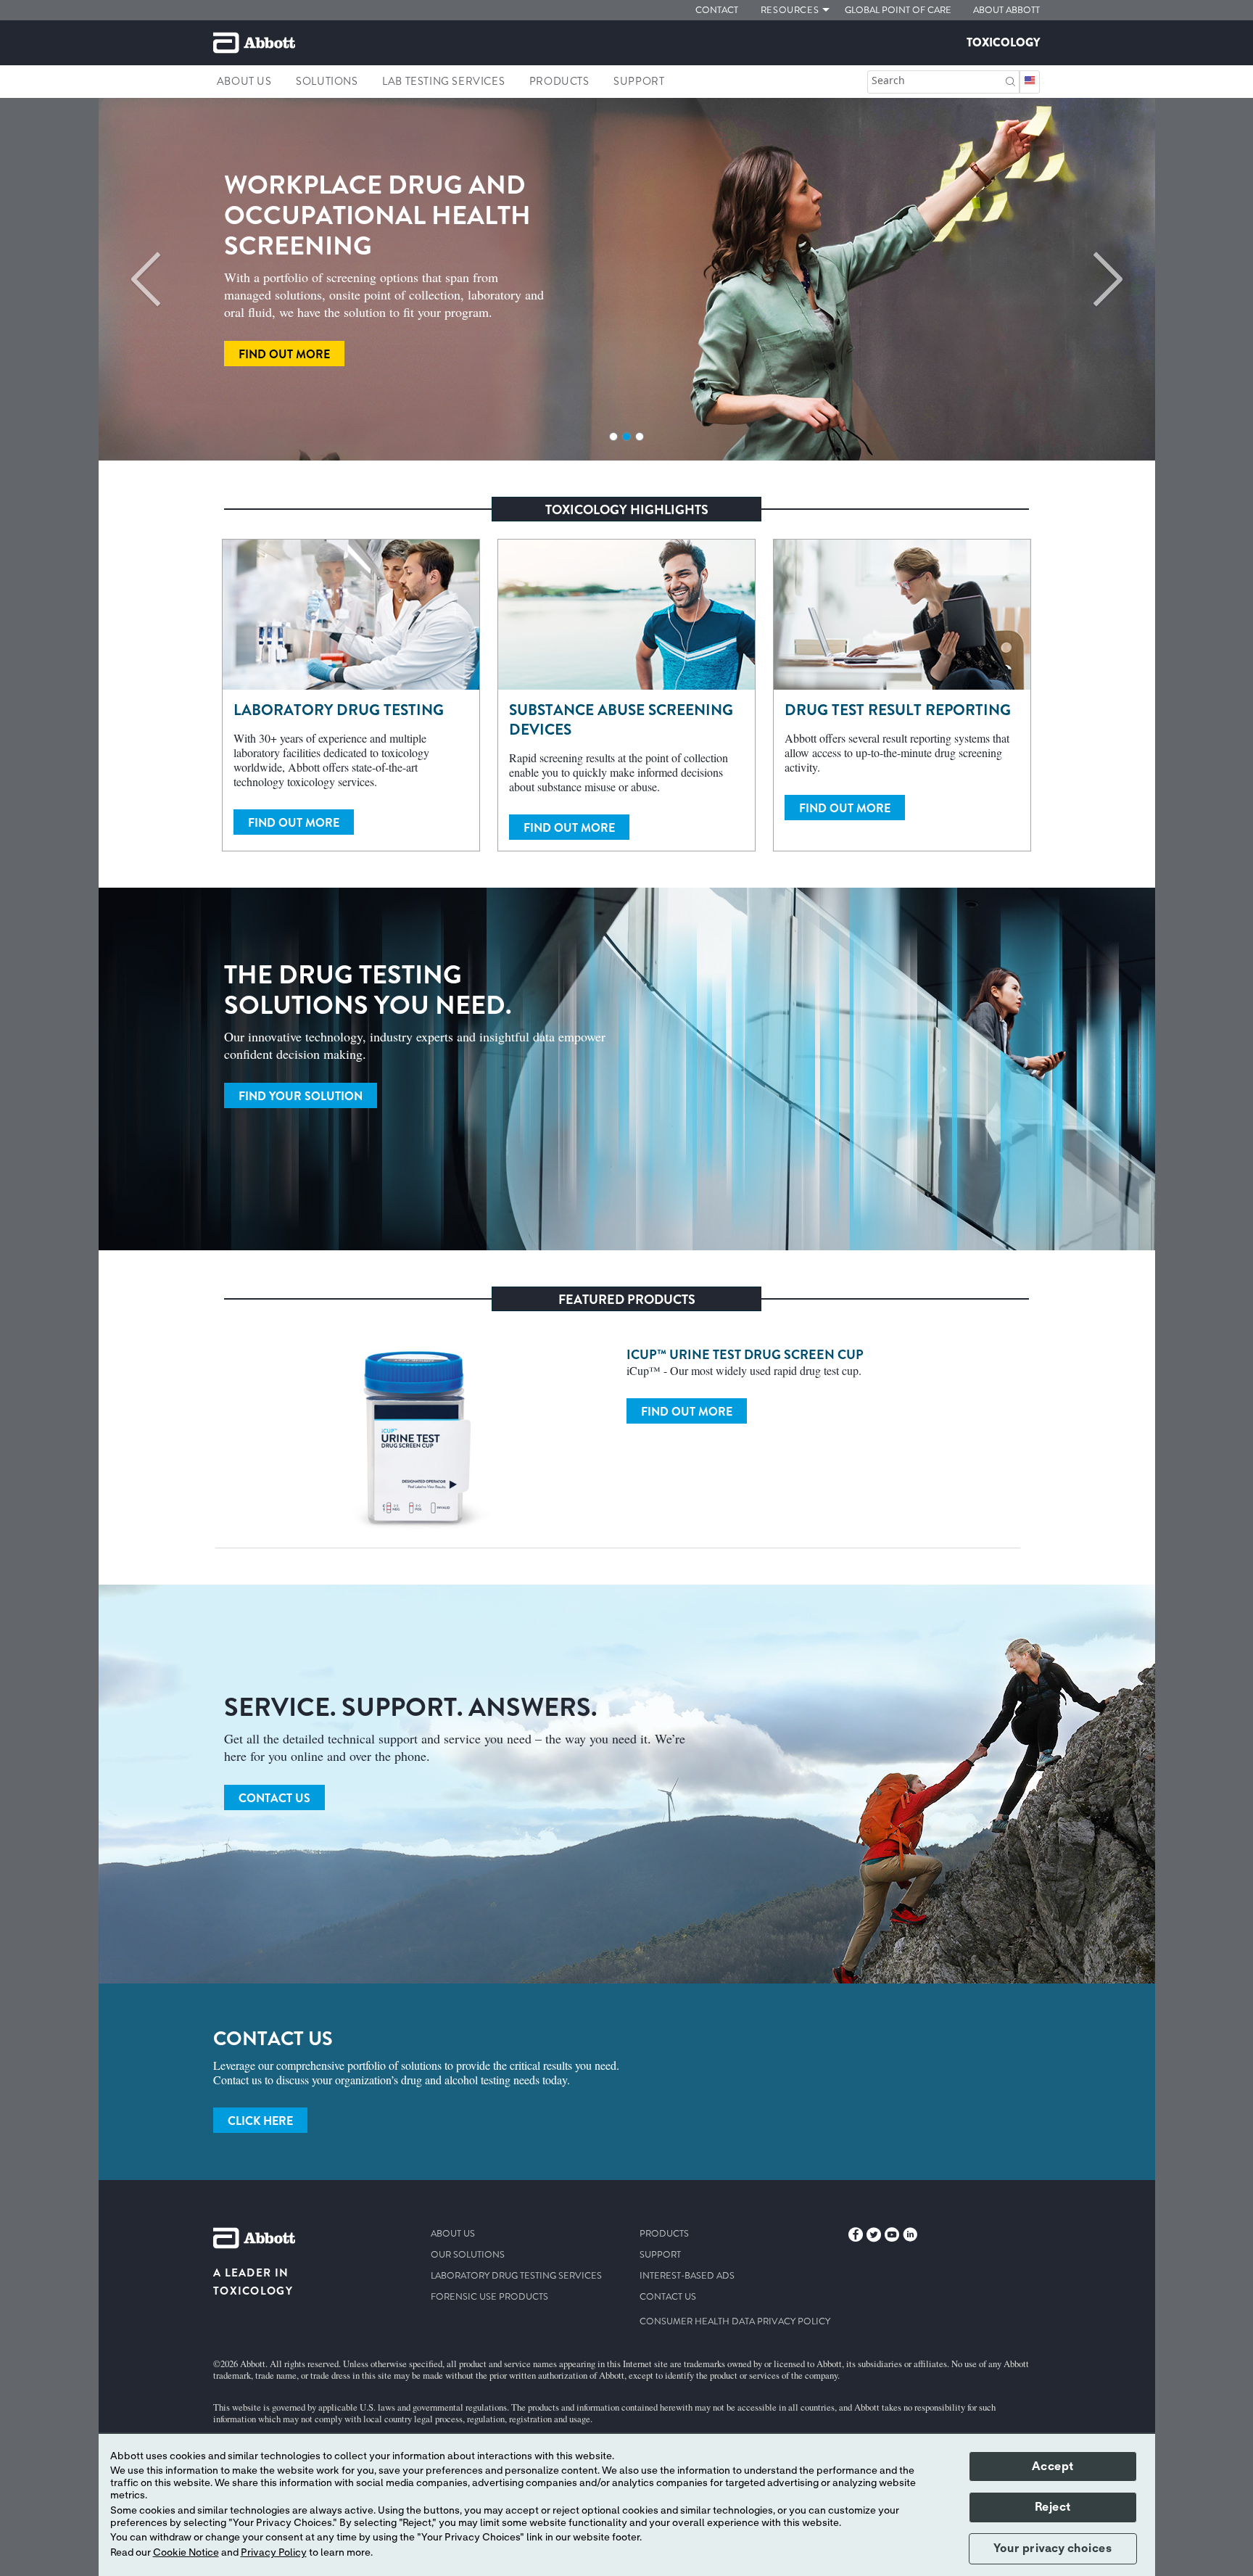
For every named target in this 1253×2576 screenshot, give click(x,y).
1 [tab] (613, 437)
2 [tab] (626, 437)
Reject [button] (1053, 2507)
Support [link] (639, 81)
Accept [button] (1053, 2466)
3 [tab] (640, 437)
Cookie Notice (186, 2553)
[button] (1010, 80)
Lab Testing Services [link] (443, 81)
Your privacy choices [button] (1053, 2548)
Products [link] (559, 81)
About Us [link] (244, 81)
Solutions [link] (327, 81)
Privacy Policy (274, 2553)
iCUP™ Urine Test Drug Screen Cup (745, 1355)
